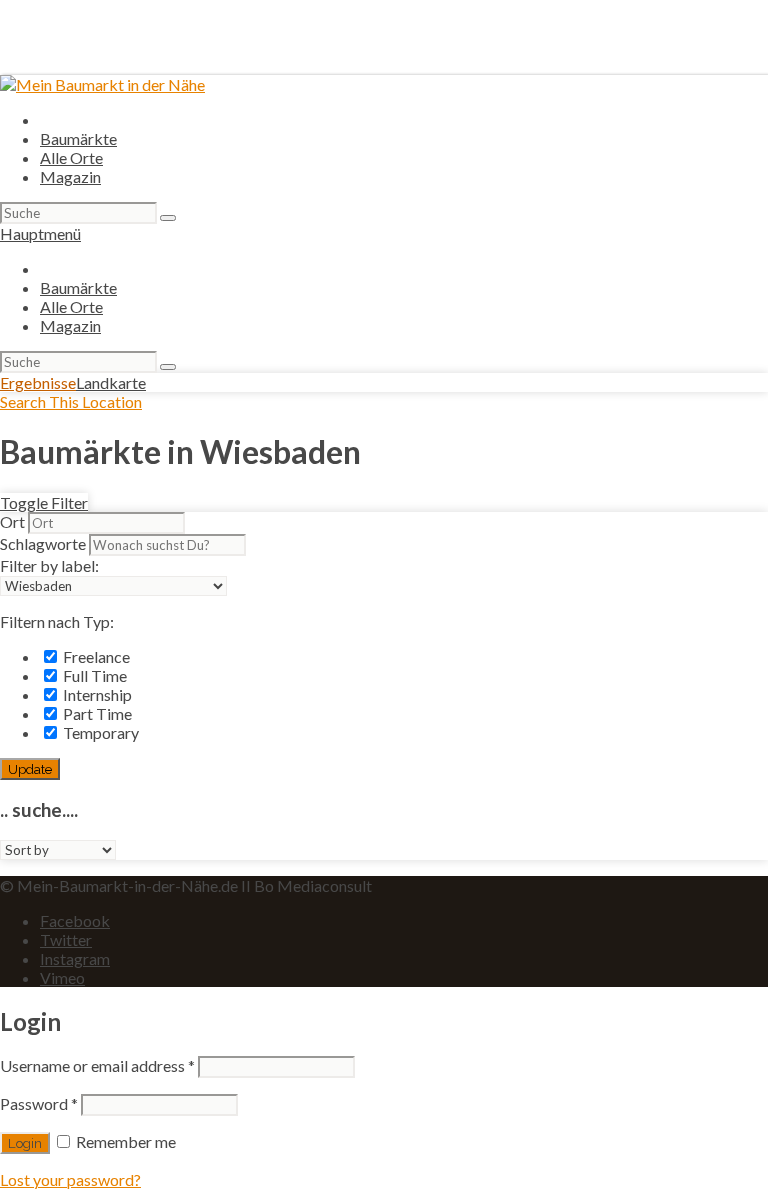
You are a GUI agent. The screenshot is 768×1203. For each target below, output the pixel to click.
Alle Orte (71, 157)
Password (39, 1103)
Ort (12, 521)
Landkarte (111, 382)
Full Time (93, 675)
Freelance (95, 656)
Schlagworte (43, 543)
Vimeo (62, 977)
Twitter (66, 939)
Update (30, 769)
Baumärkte (78, 138)
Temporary (99, 732)
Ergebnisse (38, 382)
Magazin (70, 176)
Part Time (96, 713)
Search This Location (71, 401)
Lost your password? (70, 1179)
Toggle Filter (44, 502)
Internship (96, 694)
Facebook (75, 920)
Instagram (75, 958)
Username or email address (97, 1065)
